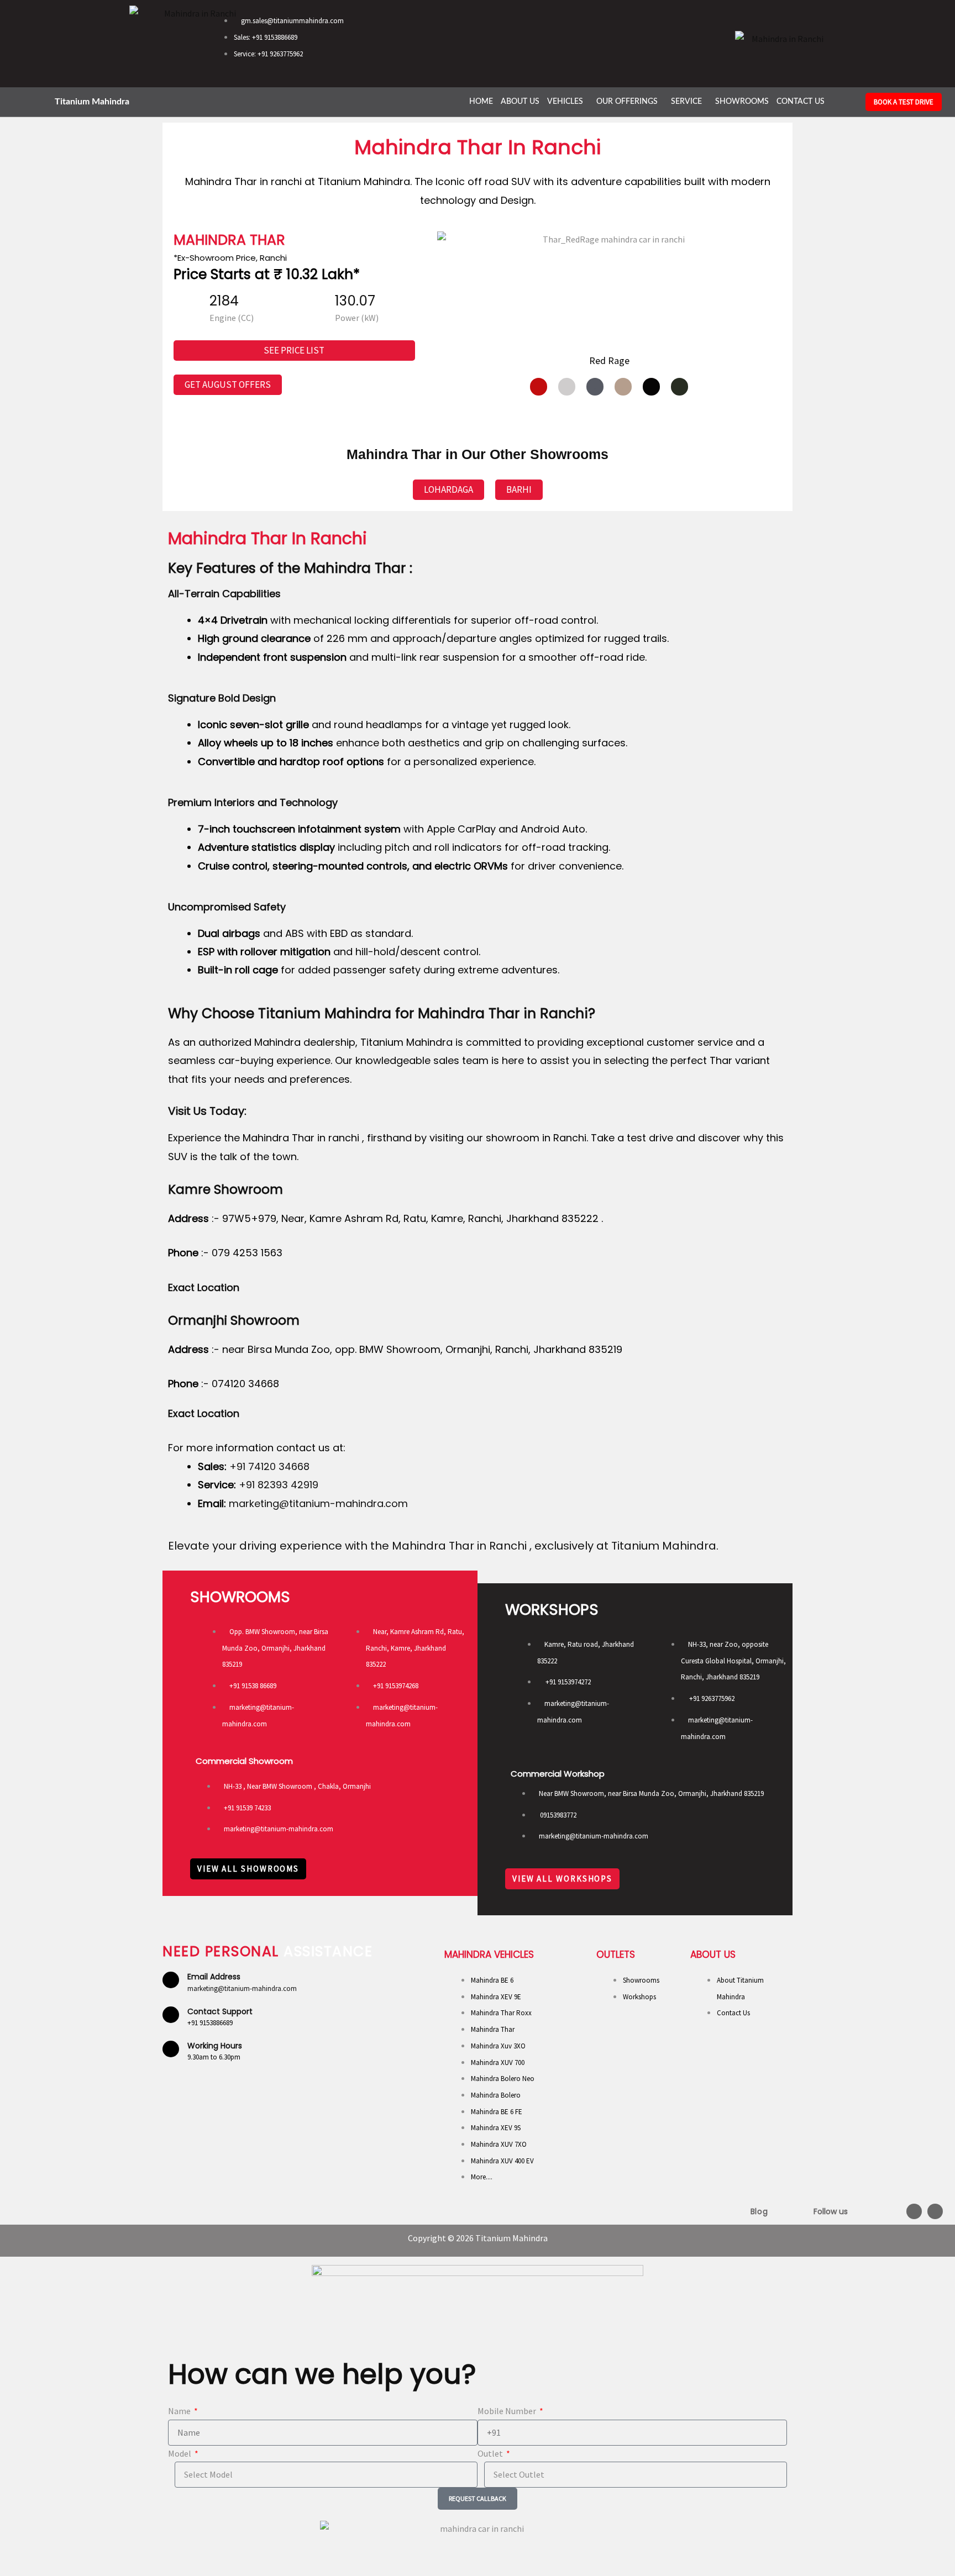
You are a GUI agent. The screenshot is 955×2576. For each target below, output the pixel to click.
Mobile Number (508, 2411)
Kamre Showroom (225, 1189)
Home (481, 102)
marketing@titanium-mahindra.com (318, 1503)
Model (180, 2453)
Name (180, 2411)
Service (686, 102)
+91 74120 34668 (268, 1466)
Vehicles (565, 102)
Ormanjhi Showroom (234, 1320)
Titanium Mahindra (92, 102)
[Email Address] (171, 1980)
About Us (520, 102)
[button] (568, 102)
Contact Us (801, 102)
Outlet (491, 2453)
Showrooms (742, 102)
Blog (759, 2211)
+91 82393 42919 (279, 1485)
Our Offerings (627, 102)
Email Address (214, 1977)
